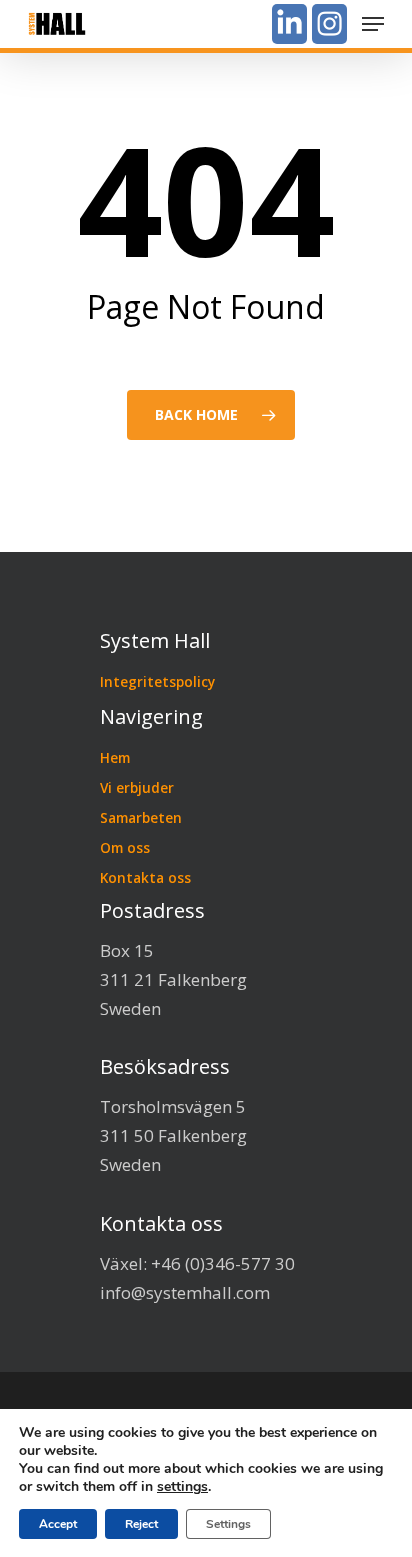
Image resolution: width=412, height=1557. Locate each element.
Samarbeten (141, 817)
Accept (58, 1524)
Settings (228, 1524)
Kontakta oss (145, 877)
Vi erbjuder (137, 787)
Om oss (125, 847)
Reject (141, 1524)
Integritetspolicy (157, 681)
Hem (115, 757)
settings (182, 1487)
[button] (373, 24)
